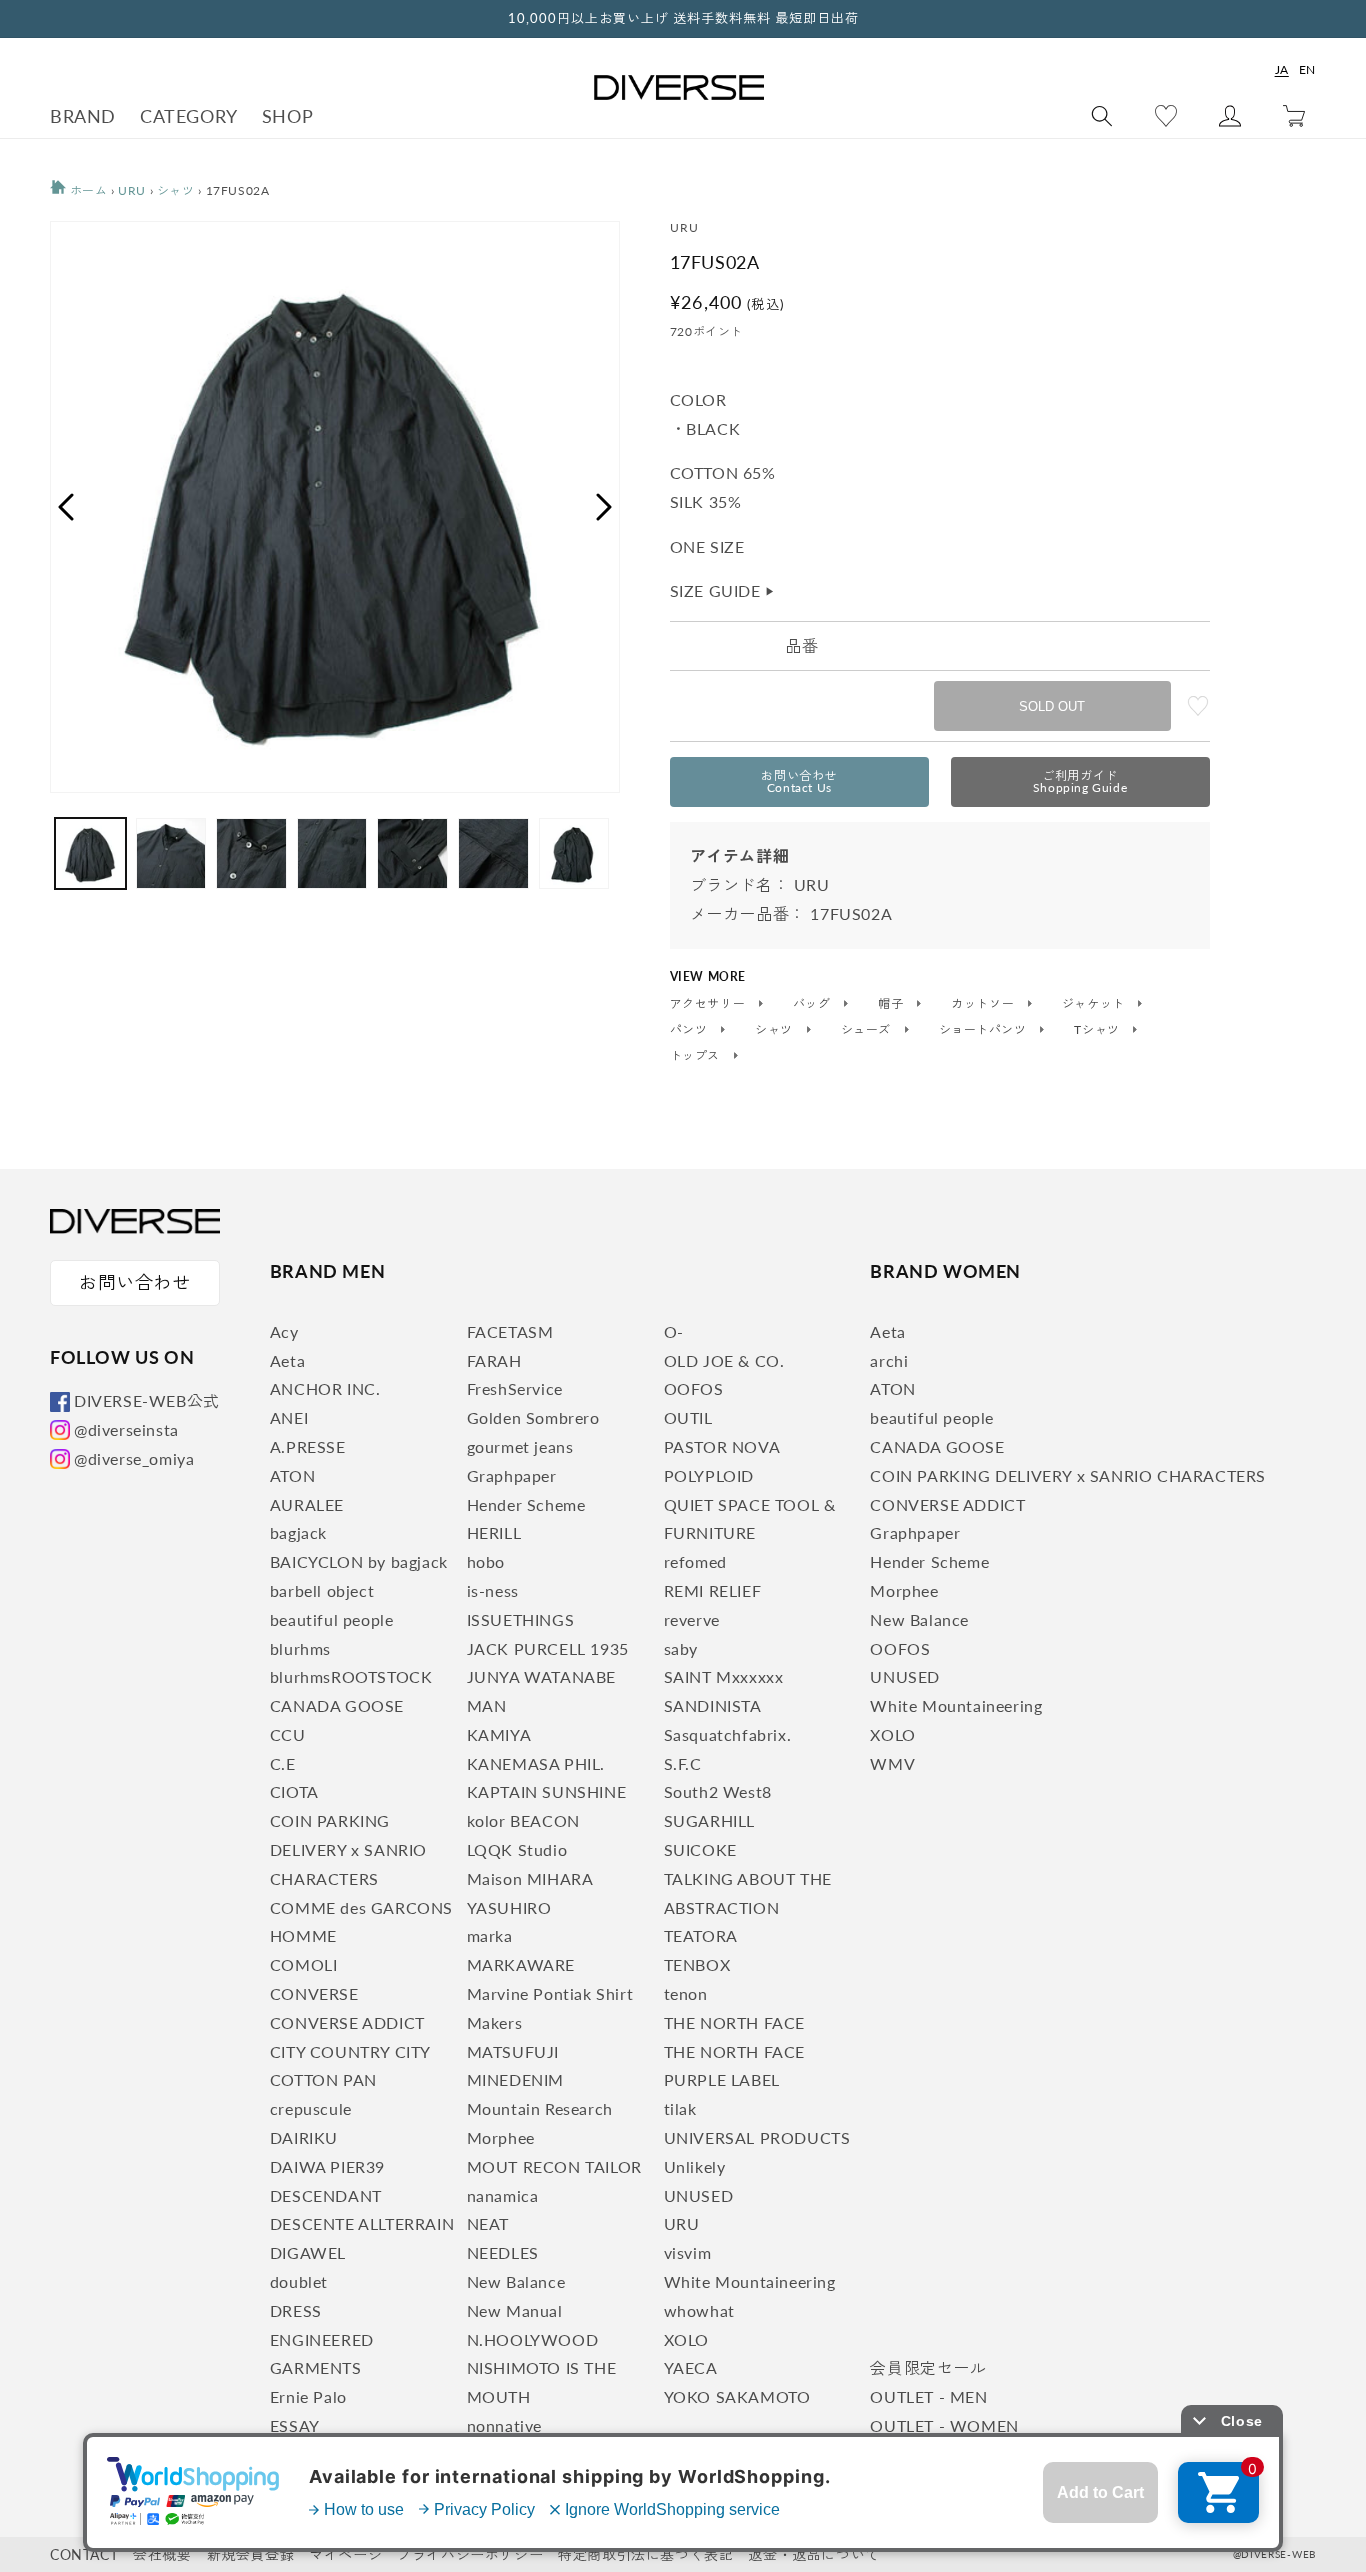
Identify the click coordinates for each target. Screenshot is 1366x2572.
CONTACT (84, 2554)
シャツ (176, 190)
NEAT (488, 2223)
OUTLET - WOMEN (944, 2425)
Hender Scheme (526, 1504)
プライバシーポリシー (470, 2554)
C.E (283, 1763)
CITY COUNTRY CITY (350, 2051)
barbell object (322, 1590)
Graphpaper (512, 1475)
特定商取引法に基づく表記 (645, 2554)
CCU (288, 1734)
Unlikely (695, 2166)
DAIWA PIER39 (327, 2166)
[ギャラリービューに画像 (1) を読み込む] (90, 853)
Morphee (501, 2137)
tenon (686, 1993)
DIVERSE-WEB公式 (147, 1400)
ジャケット (1095, 1004)
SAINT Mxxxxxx (724, 1676)
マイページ (345, 2554)
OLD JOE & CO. (724, 1360)
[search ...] (1102, 116)
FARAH (494, 1360)
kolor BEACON (523, 1820)
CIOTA (294, 1791)
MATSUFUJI (513, 2051)
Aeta (287, 1360)
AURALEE (307, 1504)
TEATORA (701, 1935)
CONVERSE (314, 1993)
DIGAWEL (308, 2252)
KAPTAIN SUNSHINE (547, 1791)
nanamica (503, 2195)
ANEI (289, 1417)
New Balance (516, 2281)
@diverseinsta (126, 1429)
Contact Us (799, 781)
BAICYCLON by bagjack (359, 1561)
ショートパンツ (985, 1030)
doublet (299, 2281)
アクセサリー (709, 1004)
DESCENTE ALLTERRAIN (362, 2223)
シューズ (868, 1030)
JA (1282, 69)
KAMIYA (499, 1734)
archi (889, 1360)
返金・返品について (813, 2554)
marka (490, 1935)
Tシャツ (1098, 1030)
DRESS (296, 2310)
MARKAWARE (521, 1964)
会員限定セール (928, 2367)
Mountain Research (540, 2108)
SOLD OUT (1052, 706)
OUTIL (688, 1417)
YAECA (691, 2367)
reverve (692, 1619)
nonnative (504, 2425)
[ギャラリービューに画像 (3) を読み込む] (251, 853)
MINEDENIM (515, 2079)
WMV (892, 1763)
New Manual (515, 2310)
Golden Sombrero (533, 1417)
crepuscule (311, 2108)
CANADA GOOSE (337, 1705)
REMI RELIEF (713, 1590)
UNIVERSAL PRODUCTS (757, 2137)
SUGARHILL (709, 1820)
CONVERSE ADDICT (347, 2022)
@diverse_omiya (134, 1458)
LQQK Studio (517, 1849)
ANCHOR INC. (325, 1388)
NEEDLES (503, 2252)
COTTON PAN (323, 2079)
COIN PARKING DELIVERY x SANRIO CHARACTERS (348, 1849)
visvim (688, 2252)
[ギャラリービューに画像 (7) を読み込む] (574, 853)
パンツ (690, 1030)
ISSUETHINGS (521, 1619)
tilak (680, 2108)
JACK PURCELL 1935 (548, 1648)
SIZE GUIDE (723, 590)
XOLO (686, 2339)
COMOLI (304, 1964)
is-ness (493, 1590)
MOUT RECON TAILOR (554, 2166)
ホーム (86, 190)
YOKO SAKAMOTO (737, 2396)
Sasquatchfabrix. (728, 1734)
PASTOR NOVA (722, 1446)
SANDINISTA (713, 1705)
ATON (292, 1475)
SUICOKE (700, 1849)
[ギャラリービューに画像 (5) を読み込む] (412, 853)
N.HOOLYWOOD (533, 2339)
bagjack (298, 1532)
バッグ (813, 1004)
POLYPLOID (709, 1475)
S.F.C (683, 1763)
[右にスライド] (605, 507)
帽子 (892, 1004)
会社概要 (162, 2554)
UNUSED (699, 2195)
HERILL (494, 1532)
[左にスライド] (65, 507)
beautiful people (332, 1619)
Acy (284, 1331)
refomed (695, 1561)
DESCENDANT (326, 2195)
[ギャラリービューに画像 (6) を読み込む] (493, 853)
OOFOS (694, 1388)
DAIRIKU (304, 2137)
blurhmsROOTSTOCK (351, 1676)
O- (674, 1331)
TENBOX (697, 1964)
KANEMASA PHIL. (536, 1763)
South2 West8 (718, 1791)
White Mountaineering (750, 2281)
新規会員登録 (251, 2554)
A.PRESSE (308, 1446)
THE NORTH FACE (734, 2022)
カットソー (984, 1004)
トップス (697, 1056)
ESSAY (295, 2425)
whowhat (699, 2310)
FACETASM (510, 1331)
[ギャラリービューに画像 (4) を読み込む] (332, 853)
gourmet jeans (520, 1446)
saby (681, 1648)
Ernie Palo (308, 2396)
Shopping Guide (1080, 781)
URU (132, 190)
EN (1307, 69)
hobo (486, 1561)
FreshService (515, 1388)
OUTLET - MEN (928, 2396)
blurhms (300, 1648)
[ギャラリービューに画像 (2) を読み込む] (171, 853)
